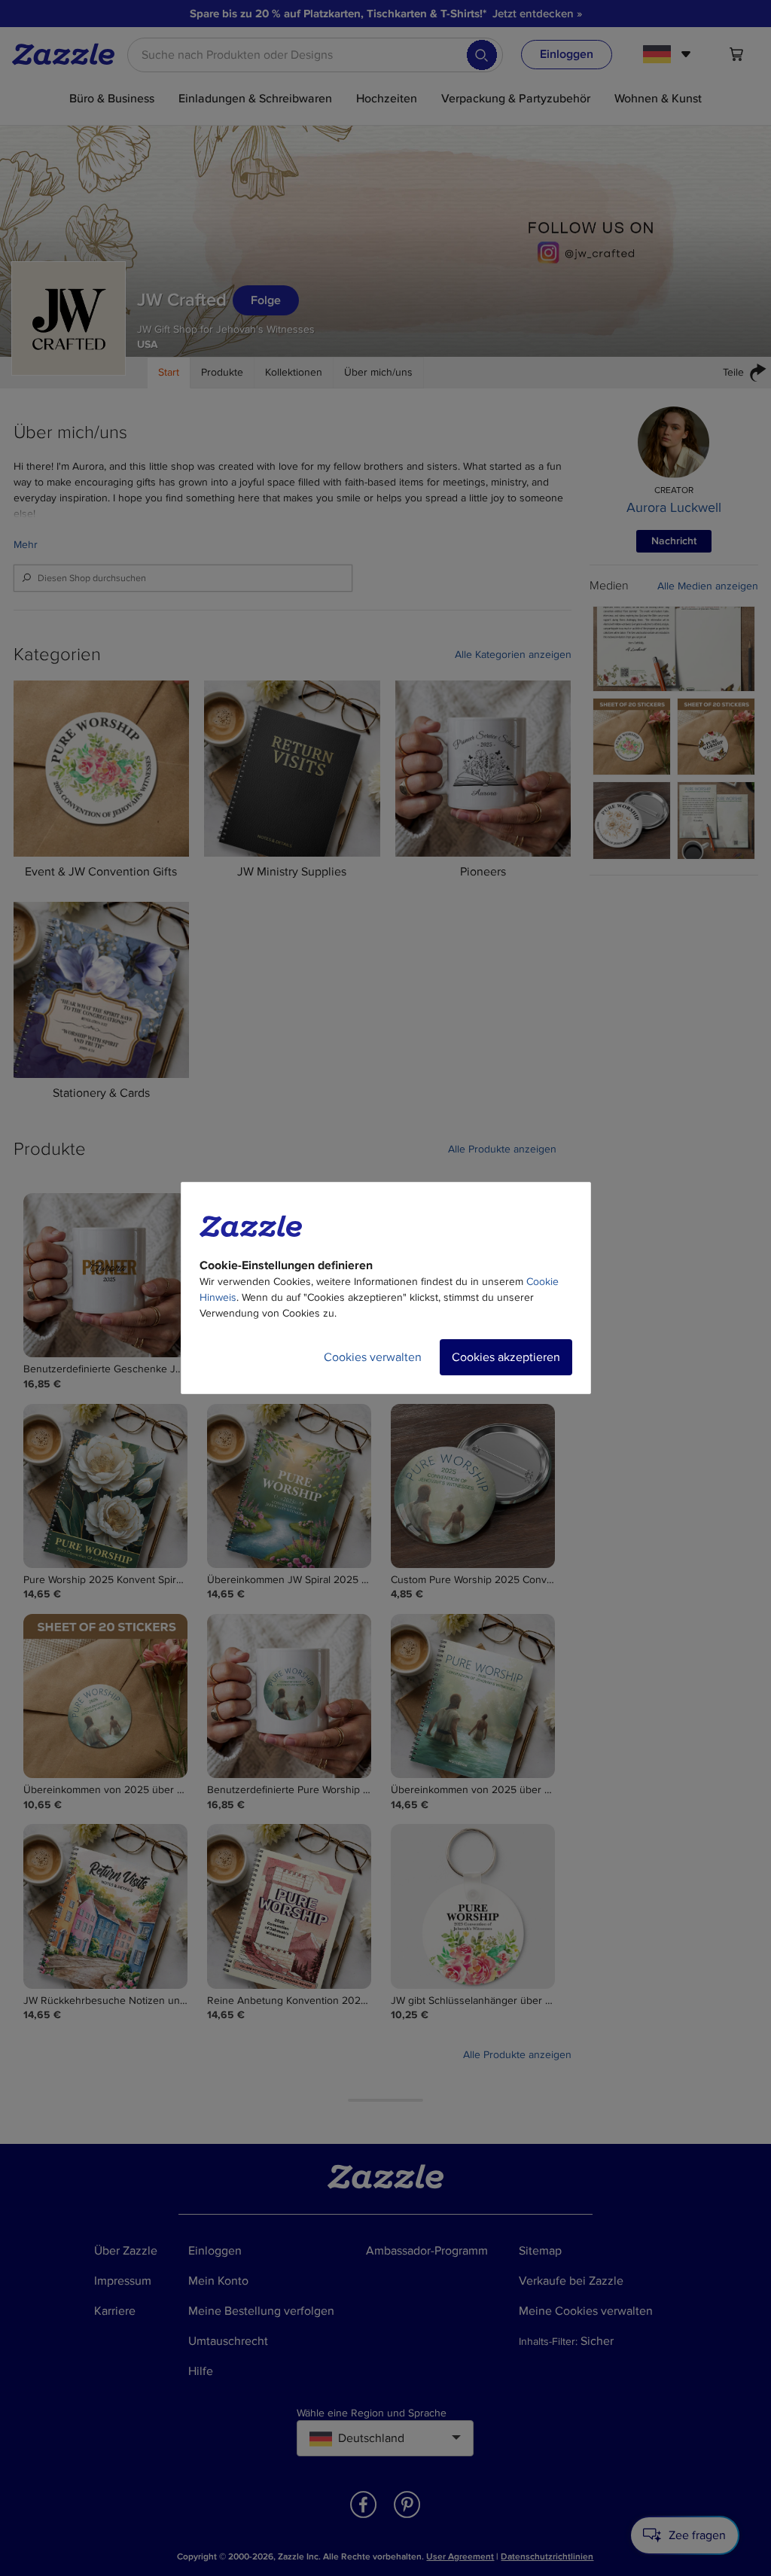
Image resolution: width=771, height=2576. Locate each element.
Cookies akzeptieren (506, 1357)
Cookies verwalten (373, 1357)
